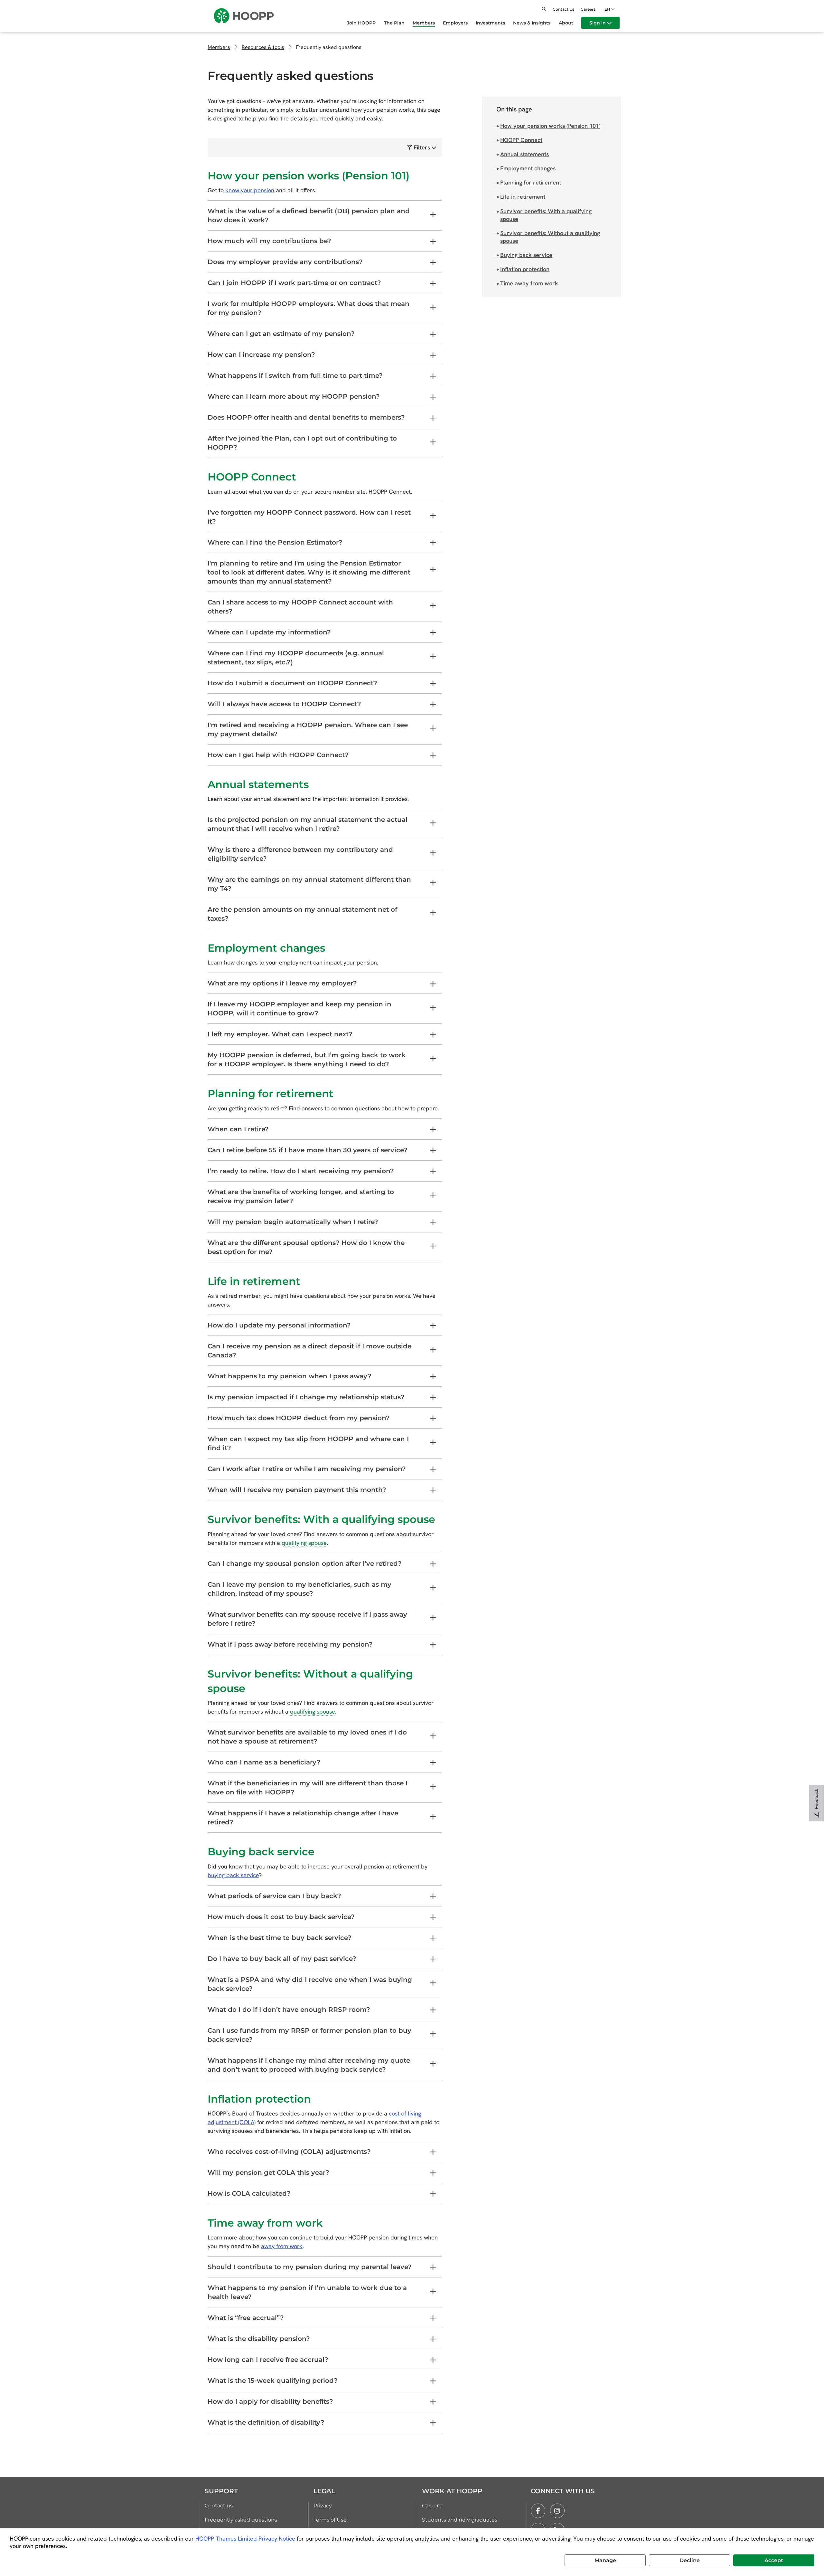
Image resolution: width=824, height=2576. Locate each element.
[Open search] (544, 9)
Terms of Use (330, 2520)
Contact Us (563, 9)
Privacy (323, 2506)
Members (219, 47)
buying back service (233, 1875)
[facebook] (538, 2511)
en (607, 9)
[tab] (325, 216)
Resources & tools (263, 47)
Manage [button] (605, 2560)
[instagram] (557, 2511)
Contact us (219, 2506)
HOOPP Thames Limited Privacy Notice (245, 2538)
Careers (588, 9)
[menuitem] (365, 23)
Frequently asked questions (241, 2520)
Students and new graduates (460, 2520)
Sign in (598, 23)
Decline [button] (690, 2560)
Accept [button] (774, 2560)
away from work (282, 2246)
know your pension (250, 190)
